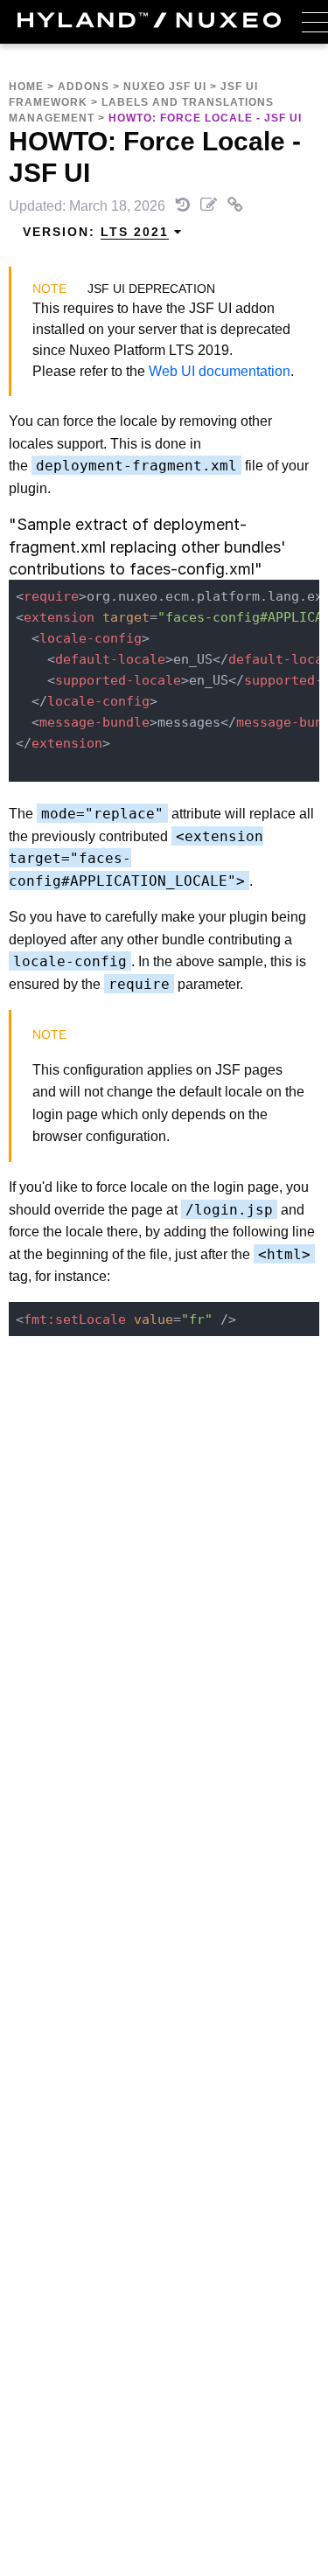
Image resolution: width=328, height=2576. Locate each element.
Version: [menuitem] (96, 232)
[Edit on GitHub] (210, 206)
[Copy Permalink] (235, 206)
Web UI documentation (220, 371)
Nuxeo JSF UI (165, 87)
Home (26, 87)
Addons (84, 87)
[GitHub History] (185, 206)
